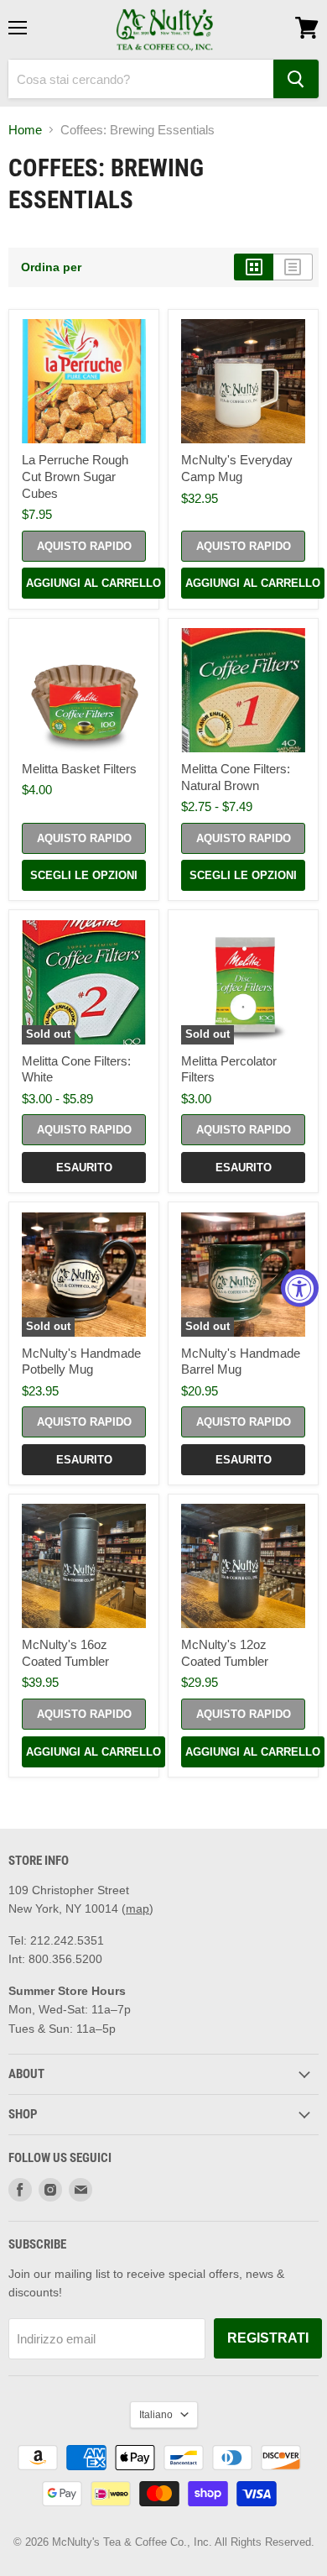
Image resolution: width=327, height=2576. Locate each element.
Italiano (156, 2415)
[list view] (293, 267)
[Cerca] (296, 79)
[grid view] (254, 267)
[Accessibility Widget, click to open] (300, 1288)
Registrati (268, 2338)
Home (25, 130)
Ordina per (51, 267)
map (138, 1908)
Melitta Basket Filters (79, 769)
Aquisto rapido (84, 546)
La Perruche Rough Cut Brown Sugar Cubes (75, 476)
